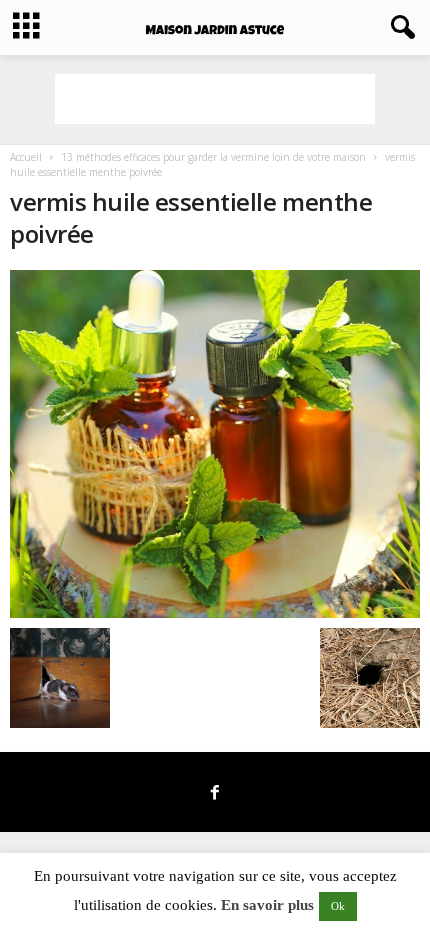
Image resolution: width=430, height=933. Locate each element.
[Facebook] (215, 794)
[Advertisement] (215, 99)
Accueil (26, 157)
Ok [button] (338, 906)
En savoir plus (267, 905)
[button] (399, 28)
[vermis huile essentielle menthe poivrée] (215, 444)
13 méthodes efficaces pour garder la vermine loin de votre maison (213, 157)
